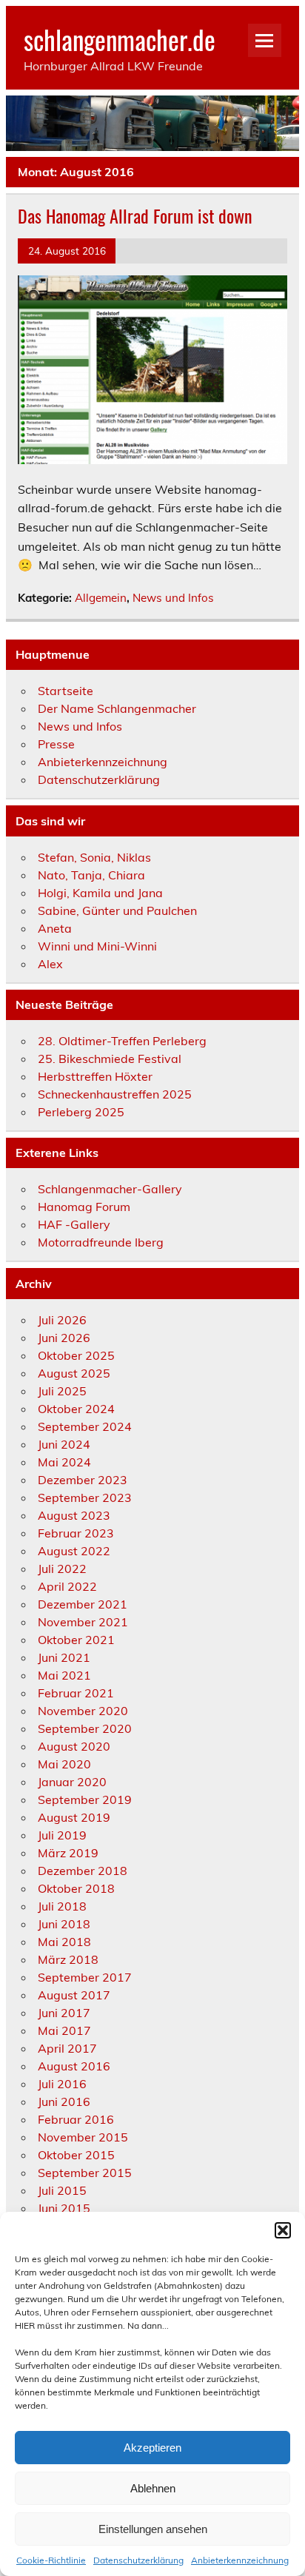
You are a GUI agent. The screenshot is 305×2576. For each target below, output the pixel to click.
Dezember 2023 (83, 1480)
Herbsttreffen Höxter (95, 1076)
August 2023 (74, 1515)
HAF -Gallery (74, 1224)
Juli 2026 (62, 1320)
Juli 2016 (62, 2084)
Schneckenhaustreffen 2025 (115, 1094)
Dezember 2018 (83, 1871)
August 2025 (74, 1373)
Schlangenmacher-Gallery (110, 1189)
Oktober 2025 (76, 1355)
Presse (56, 744)
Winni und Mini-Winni (97, 946)
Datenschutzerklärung (138, 2560)
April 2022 (67, 1586)
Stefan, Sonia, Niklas (94, 857)
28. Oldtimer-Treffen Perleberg (122, 1041)
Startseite (66, 691)
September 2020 (85, 1728)
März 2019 (68, 1853)
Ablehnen (153, 2488)
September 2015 (85, 2173)
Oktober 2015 (76, 2155)
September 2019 (85, 1799)
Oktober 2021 (76, 1640)
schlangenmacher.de (120, 39)
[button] (283, 2230)
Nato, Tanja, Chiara (91, 875)
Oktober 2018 (76, 1888)
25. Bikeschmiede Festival (110, 1059)
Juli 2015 (62, 2190)
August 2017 (74, 1995)
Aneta (55, 928)
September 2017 (85, 1977)
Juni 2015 (64, 2208)
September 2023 (85, 1497)
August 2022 (74, 1551)
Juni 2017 (64, 2013)
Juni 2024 (64, 1444)
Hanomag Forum (84, 1207)
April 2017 (67, 2048)
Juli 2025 (62, 1391)
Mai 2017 (64, 2030)
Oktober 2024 (76, 1409)
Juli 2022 (62, 1569)
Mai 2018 (64, 1942)
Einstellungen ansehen (153, 2529)
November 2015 (83, 2137)
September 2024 (85, 1426)
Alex (50, 964)
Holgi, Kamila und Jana (100, 893)
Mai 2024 (64, 1462)
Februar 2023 (76, 1533)
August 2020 (74, 1746)
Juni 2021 (64, 1657)
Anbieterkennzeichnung (240, 2560)
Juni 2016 (64, 2102)
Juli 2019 (62, 1835)
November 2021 (83, 1622)
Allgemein (101, 598)
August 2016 (74, 2066)
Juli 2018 (62, 1906)
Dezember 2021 (83, 1604)
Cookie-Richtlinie (51, 2560)
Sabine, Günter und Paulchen (117, 910)
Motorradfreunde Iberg (101, 1242)
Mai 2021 (64, 1675)
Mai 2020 (64, 1764)
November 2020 (83, 1711)
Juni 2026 (64, 1338)
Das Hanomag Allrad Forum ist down (135, 215)
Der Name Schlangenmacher (117, 708)
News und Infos (173, 598)
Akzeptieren (152, 2448)
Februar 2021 (76, 1693)
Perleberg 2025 (81, 1112)
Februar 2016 (76, 2119)
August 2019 (74, 1817)
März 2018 (68, 1959)
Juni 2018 (64, 1924)
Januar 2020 (72, 1782)
